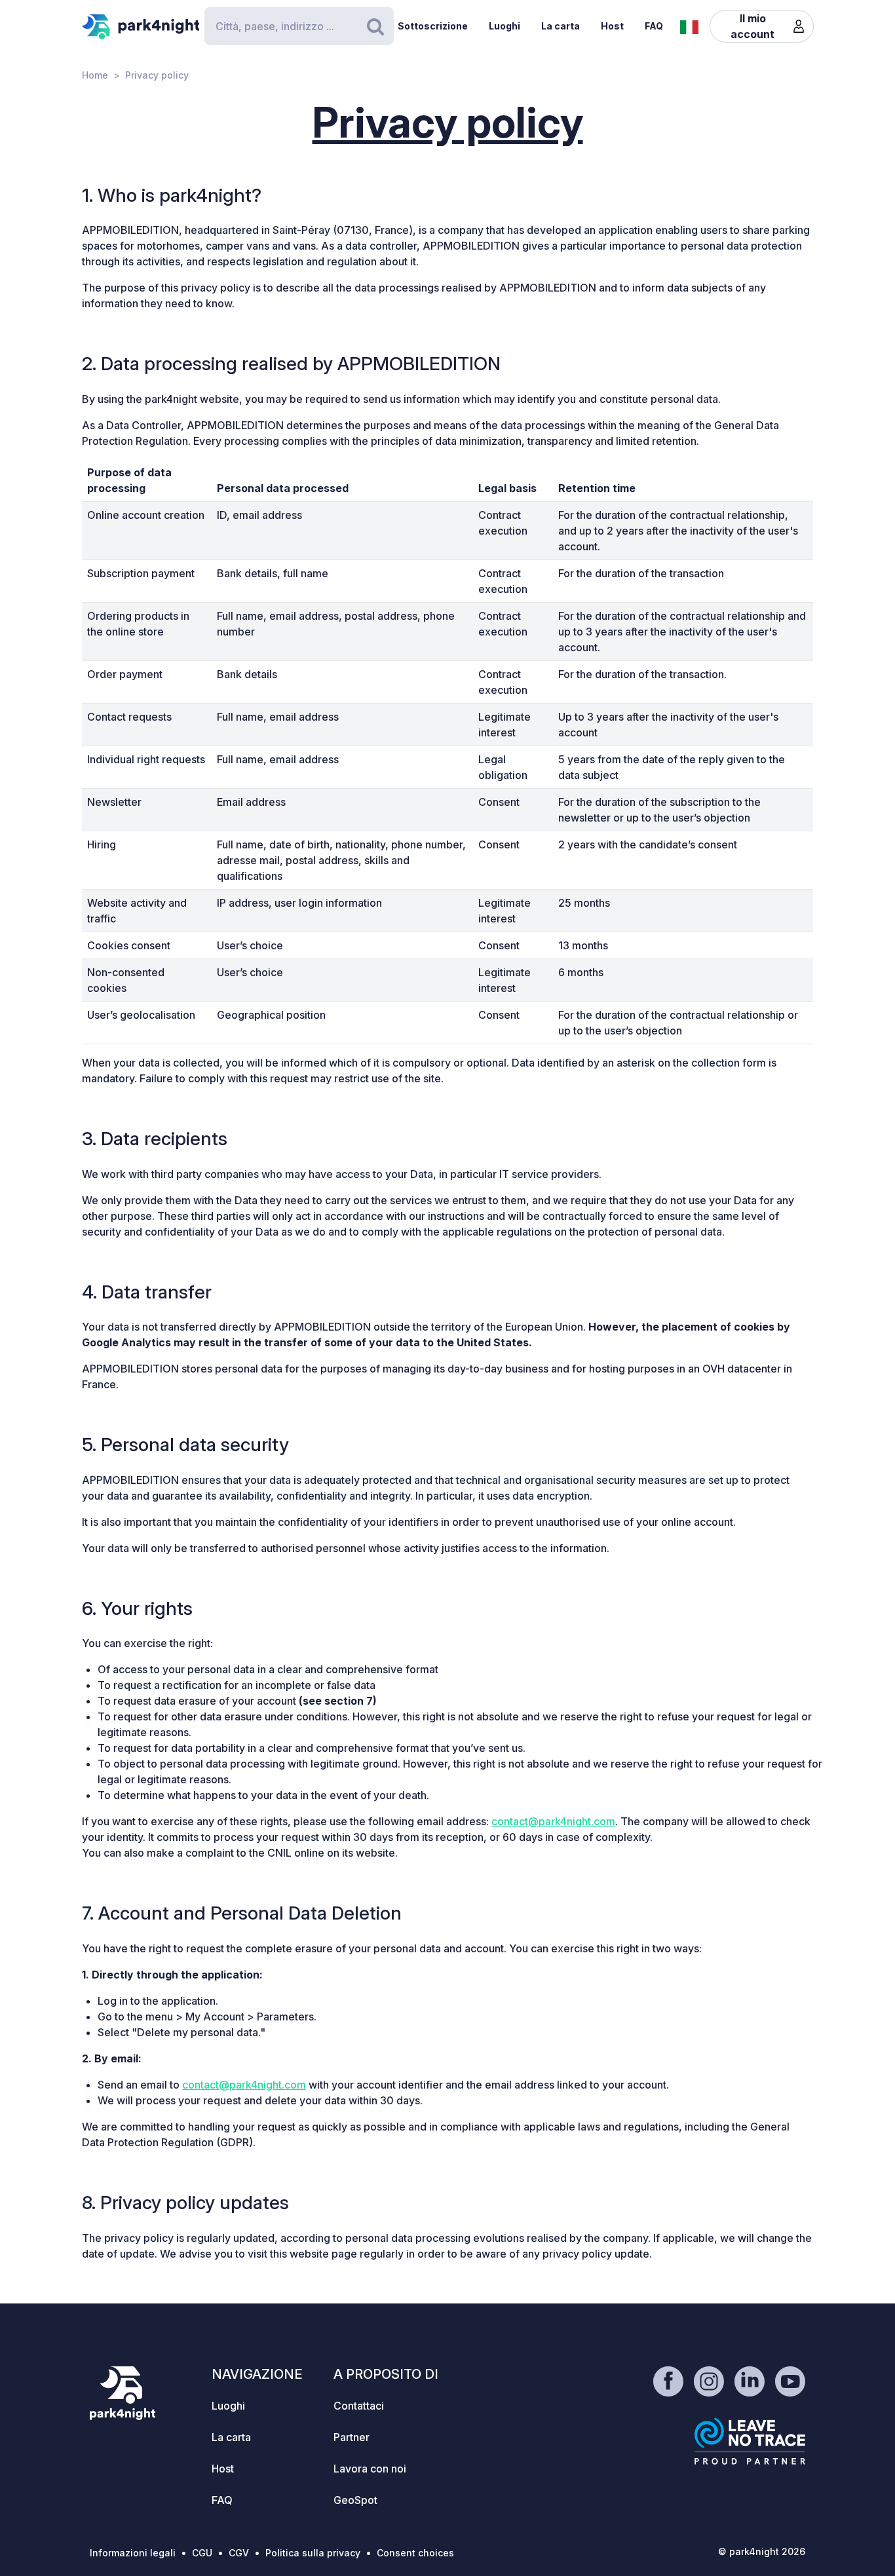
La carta (561, 26)
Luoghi (505, 26)
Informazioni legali (133, 2553)
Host (612, 26)
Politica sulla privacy (313, 2553)
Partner (352, 2437)
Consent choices (415, 2553)
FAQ (654, 26)
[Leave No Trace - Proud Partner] (750, 2441)
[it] (689, 26)
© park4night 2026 (762, 2551)
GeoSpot (355, 2500)
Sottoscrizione (433, 26)
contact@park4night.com (553, 1821)
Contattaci (359, 2406)
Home (95, 75)
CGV (239, 2553)
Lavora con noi (370, 2469)
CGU (202, 2553)
